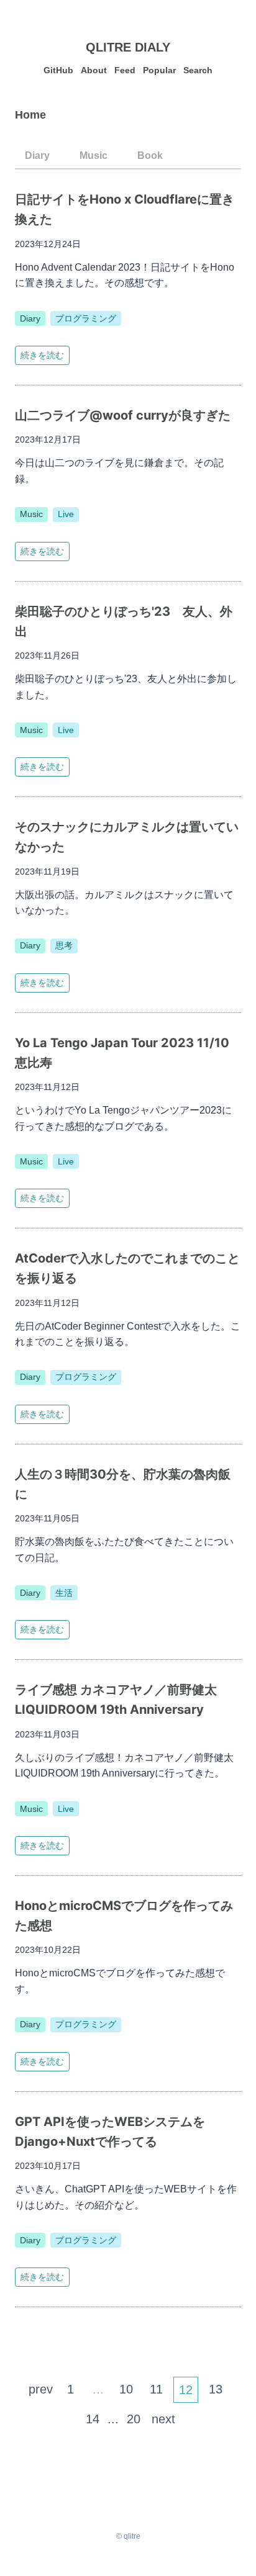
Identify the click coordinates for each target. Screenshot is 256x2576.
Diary (37, 155)
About (94, 70)
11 (156, 2389)
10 (126, 2389)
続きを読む (42, 355)
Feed (125, 70)
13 (216, 2389)
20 (134, 2419)
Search (198, 70)
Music (94, 155)
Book (150, 155)
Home (30, 115)
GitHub (58, 70)
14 (93, 2419)
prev (41, 2389)
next (163, 2419)
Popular (159, 70)
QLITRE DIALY (128, 47)
